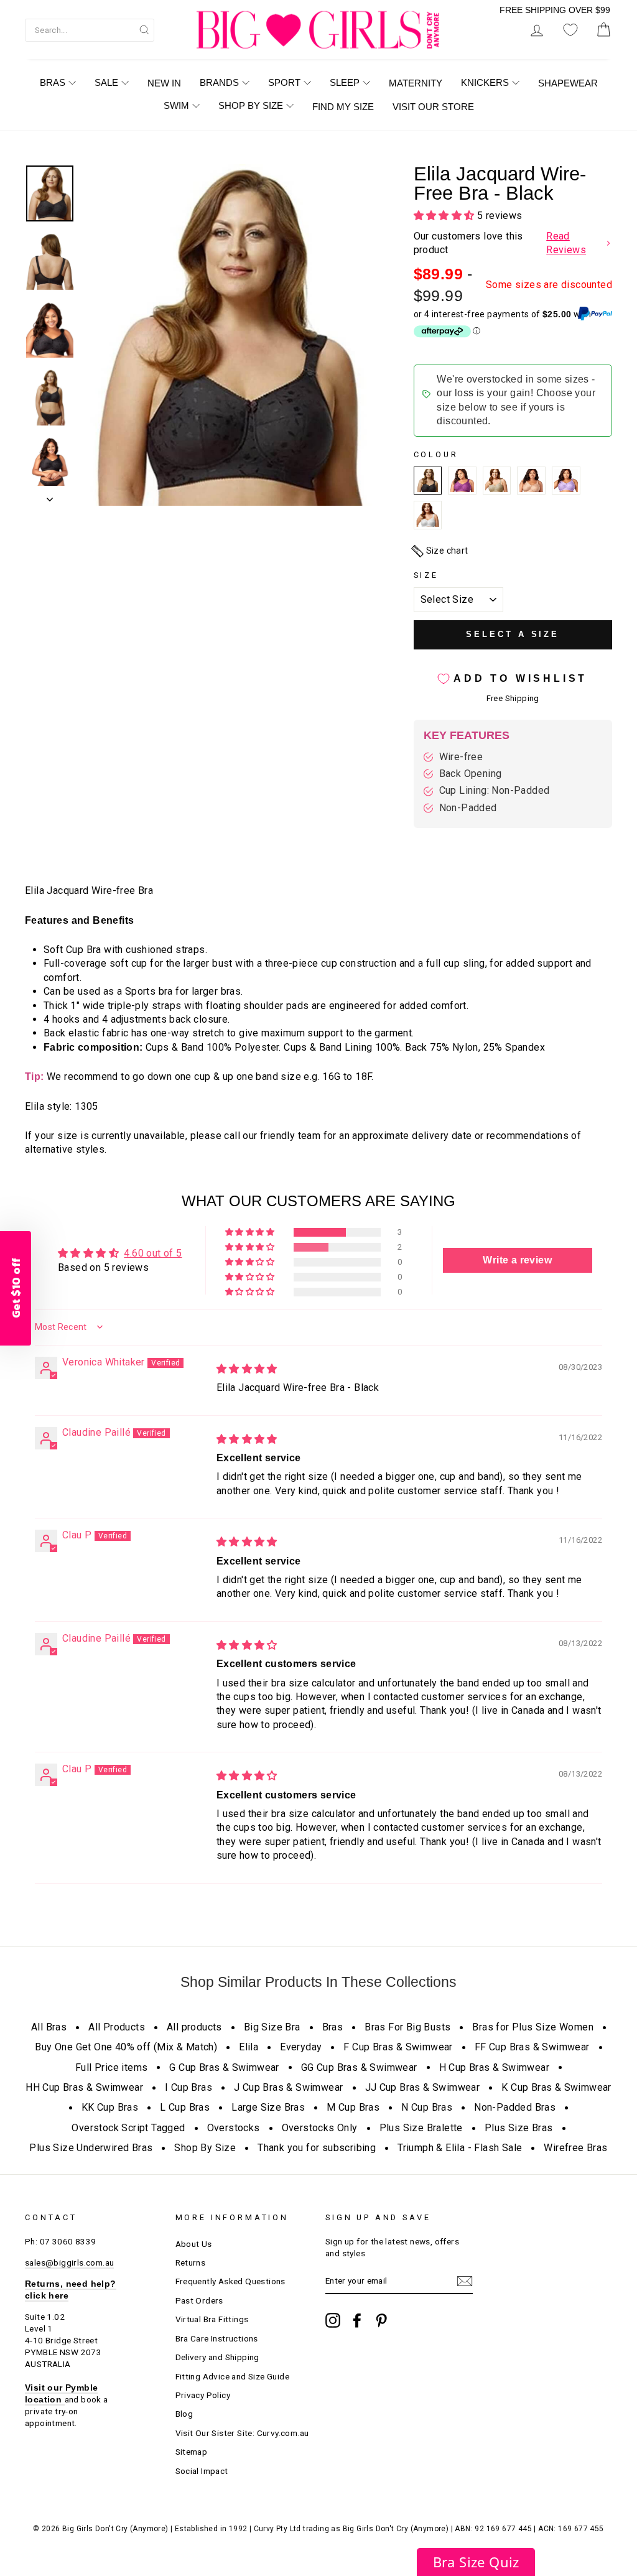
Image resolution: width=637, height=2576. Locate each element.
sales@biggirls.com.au (69, 2262)
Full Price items (111, 2067)
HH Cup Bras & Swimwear (84, 2087)
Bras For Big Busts (407, 2027)
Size (426, 575)
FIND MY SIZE (343, 107)
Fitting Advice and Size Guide (233, 2376)
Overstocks (234, 2128)
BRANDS (219, 82)
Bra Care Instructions (217, 2338)
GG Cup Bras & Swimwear (359, 2067)
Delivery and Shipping (217, 2357)
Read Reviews (566, 243)
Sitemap (192, 2452)
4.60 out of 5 (153, 1253)
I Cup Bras (188, 2087)
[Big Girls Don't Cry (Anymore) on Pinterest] (381, 2320)
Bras (333, 2027)
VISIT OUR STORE (433, 107)
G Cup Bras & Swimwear (224, 2067)
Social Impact (202, 2471)
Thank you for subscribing (317, 2148)
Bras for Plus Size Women (533, 2027)
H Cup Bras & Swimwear (494, 2067)
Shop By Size (205, 2148)
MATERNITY (416, 83)
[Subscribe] (465, 2281)
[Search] (144, 29)
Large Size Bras (268, 2107)
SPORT (284, 82)
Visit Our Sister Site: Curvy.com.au (242, 2433)
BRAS (53, 82)
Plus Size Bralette (421, 2128)
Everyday (301, 2047)
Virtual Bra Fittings (212, 2319)
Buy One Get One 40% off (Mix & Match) (126, 2047)
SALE (106, 82)
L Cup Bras (185, 2107)
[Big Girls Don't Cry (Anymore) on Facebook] (357, 2320)
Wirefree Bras (575, 2148)
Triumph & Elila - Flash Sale (460, 2148)
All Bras (49, 2027)
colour (436, 454)
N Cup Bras (427, 2107)
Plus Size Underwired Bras (91, 2148)
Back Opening (471, 774)
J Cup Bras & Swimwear (288, 2087)
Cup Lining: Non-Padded (495, 790)
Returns (191, 2262)
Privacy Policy (203, 2395)
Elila (249, 2047)
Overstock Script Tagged (128, 2128)
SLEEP (345, 82)
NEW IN (164, 83)
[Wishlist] (570, 30)
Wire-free (461, 757)
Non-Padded (468, 808)
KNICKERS (485, 82)
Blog (184, 2414)
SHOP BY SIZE (251, 105)
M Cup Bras (353, 2107)
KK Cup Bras (110, 2107)
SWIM (176, 105)
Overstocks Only (320, 2128)
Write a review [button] (517, 1260)
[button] (445, 216)
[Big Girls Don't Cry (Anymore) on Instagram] (333, 2320)
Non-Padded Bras (515, 2107)
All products (194, 2027)
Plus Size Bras (519, 2128)
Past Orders (199, 2300)
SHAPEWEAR (568, 83)
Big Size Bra (272, 2027)
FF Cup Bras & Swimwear (532, 2047)
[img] (247, 1369)
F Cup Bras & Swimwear (398, 2047)
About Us (194, 2244)
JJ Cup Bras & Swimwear (423, 2087)
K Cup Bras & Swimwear (556, 2087)
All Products (117, 2027)
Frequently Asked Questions (230, 2281)
